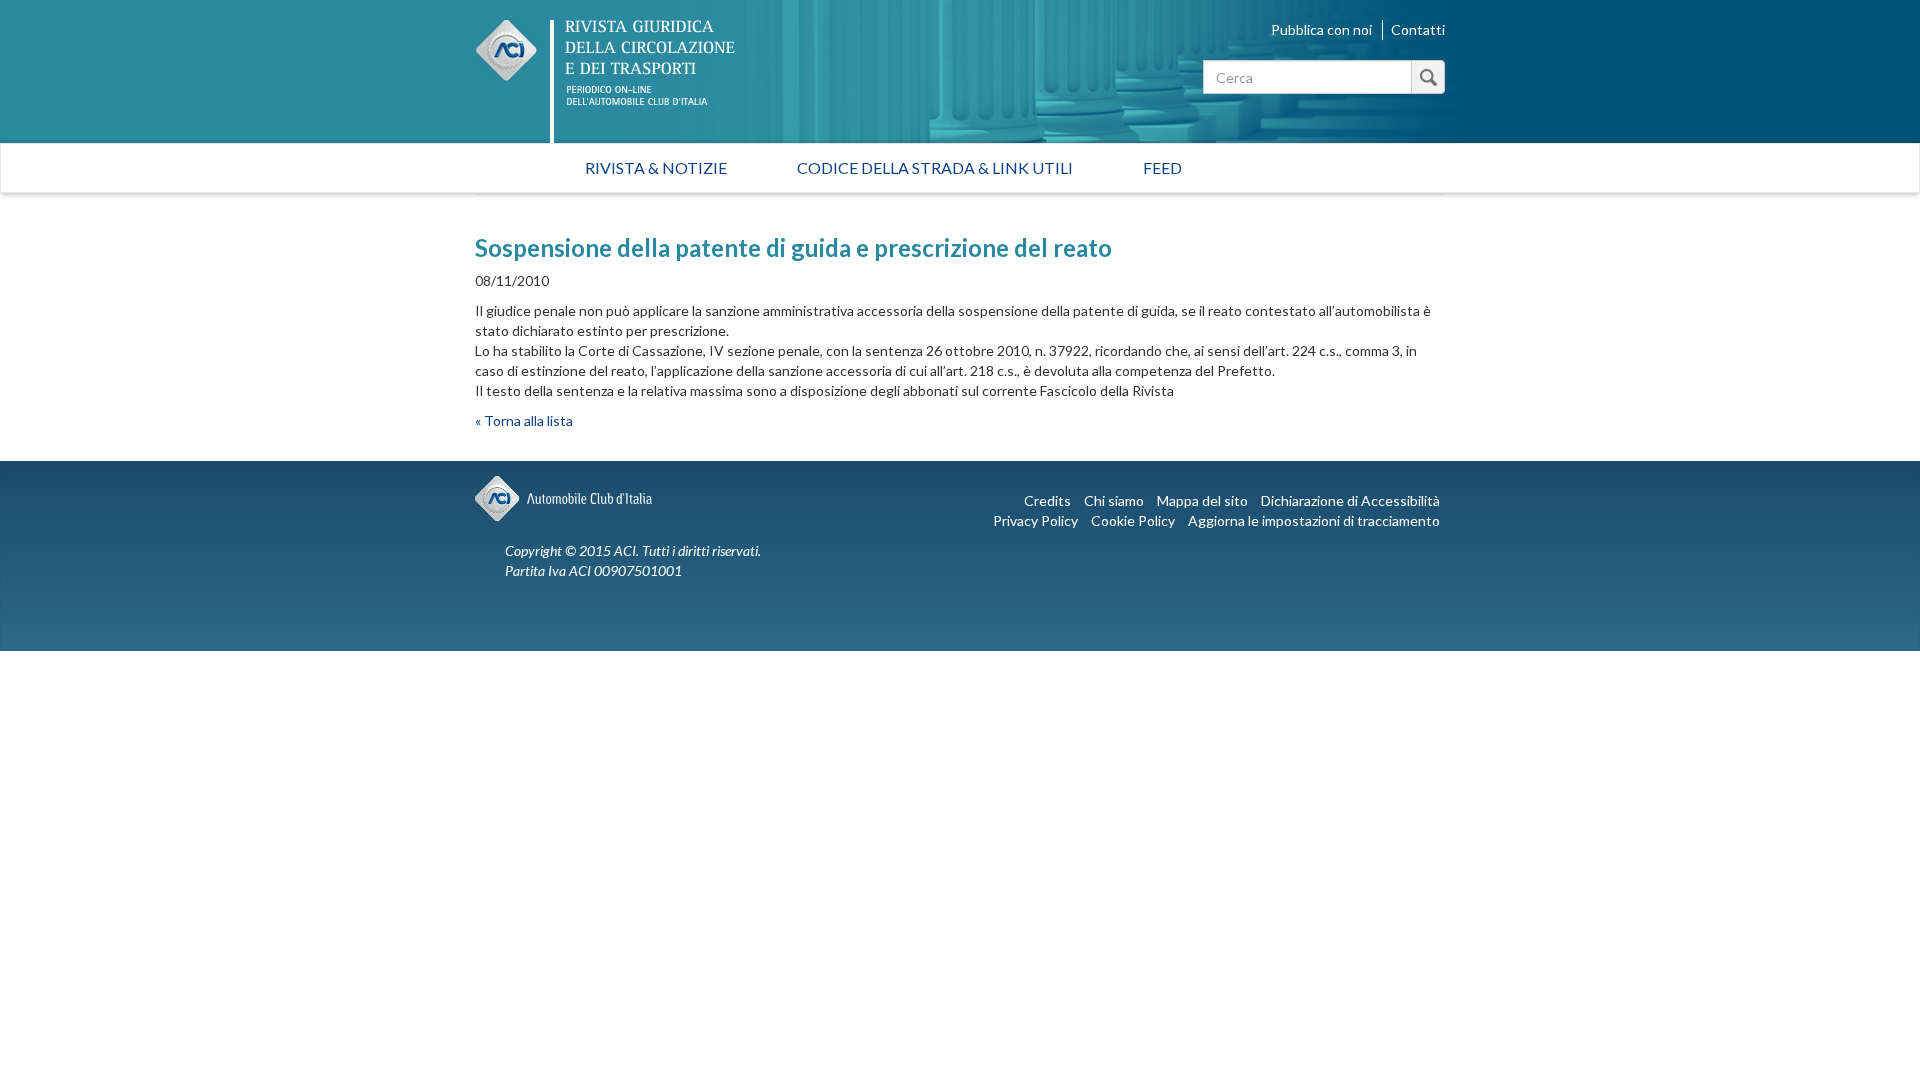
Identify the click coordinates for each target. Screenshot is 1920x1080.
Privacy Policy (1035, 520)
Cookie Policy (1133, 520)
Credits (1047, 500)
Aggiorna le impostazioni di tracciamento (1314, 520)
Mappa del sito (1202, 500)
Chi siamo (1114, 500)
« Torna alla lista (524, 420)
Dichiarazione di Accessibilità (1350, 500)
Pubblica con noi (1321, 29)
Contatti (1418, 29)
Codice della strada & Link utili (935, 167)
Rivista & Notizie (656, 167)
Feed (1162, 167)
